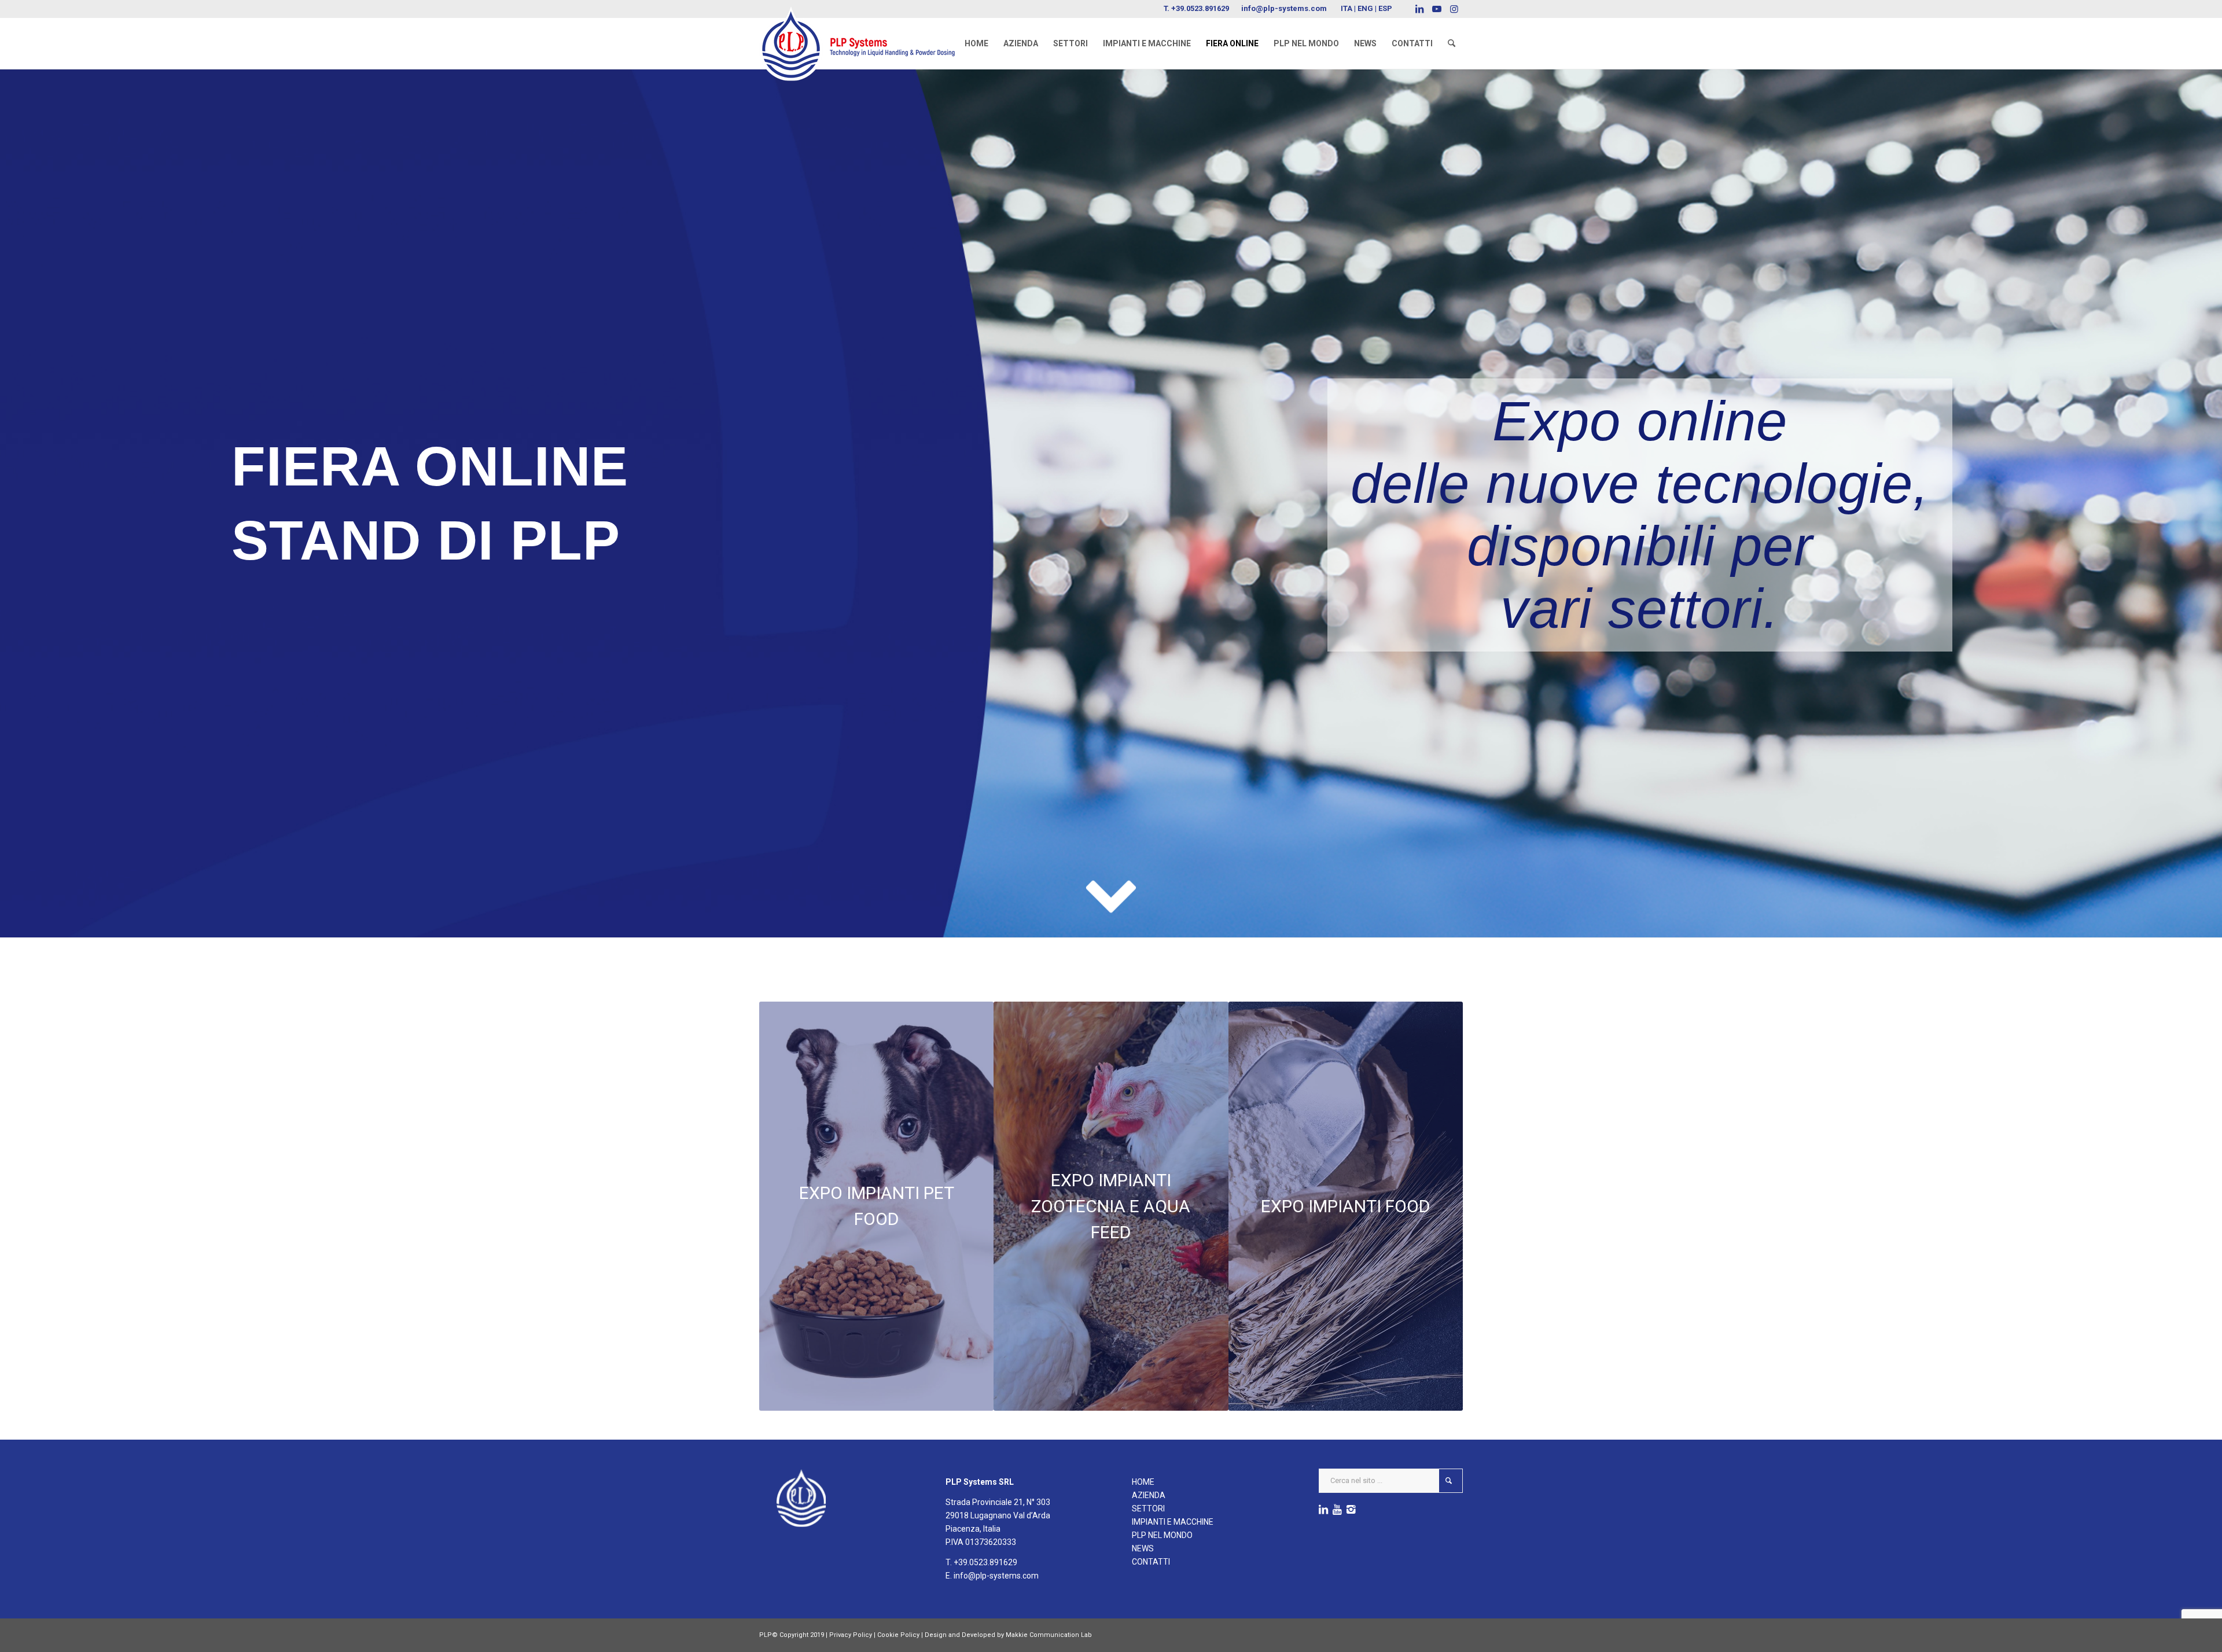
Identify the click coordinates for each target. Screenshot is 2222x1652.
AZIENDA (1149, 1495)
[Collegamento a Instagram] (1454, 9)
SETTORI (1148, 1508)
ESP (1385, 8)
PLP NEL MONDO (1162, 1535)
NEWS (1143, 1548)
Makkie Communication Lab (1049, 1635)
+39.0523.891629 (1200, 8)
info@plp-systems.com (1284, 8)
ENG (1365, 8)
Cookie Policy (898, 1635)
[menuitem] (976, 43)
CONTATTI (1151, 1562)
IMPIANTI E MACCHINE (1173, 1522)
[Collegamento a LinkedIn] (1419, 9)
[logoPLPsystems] (865, 32)
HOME (1143, 1482)
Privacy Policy (851, 1635)
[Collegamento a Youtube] (1436, 9)
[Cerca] (1452, 43)
